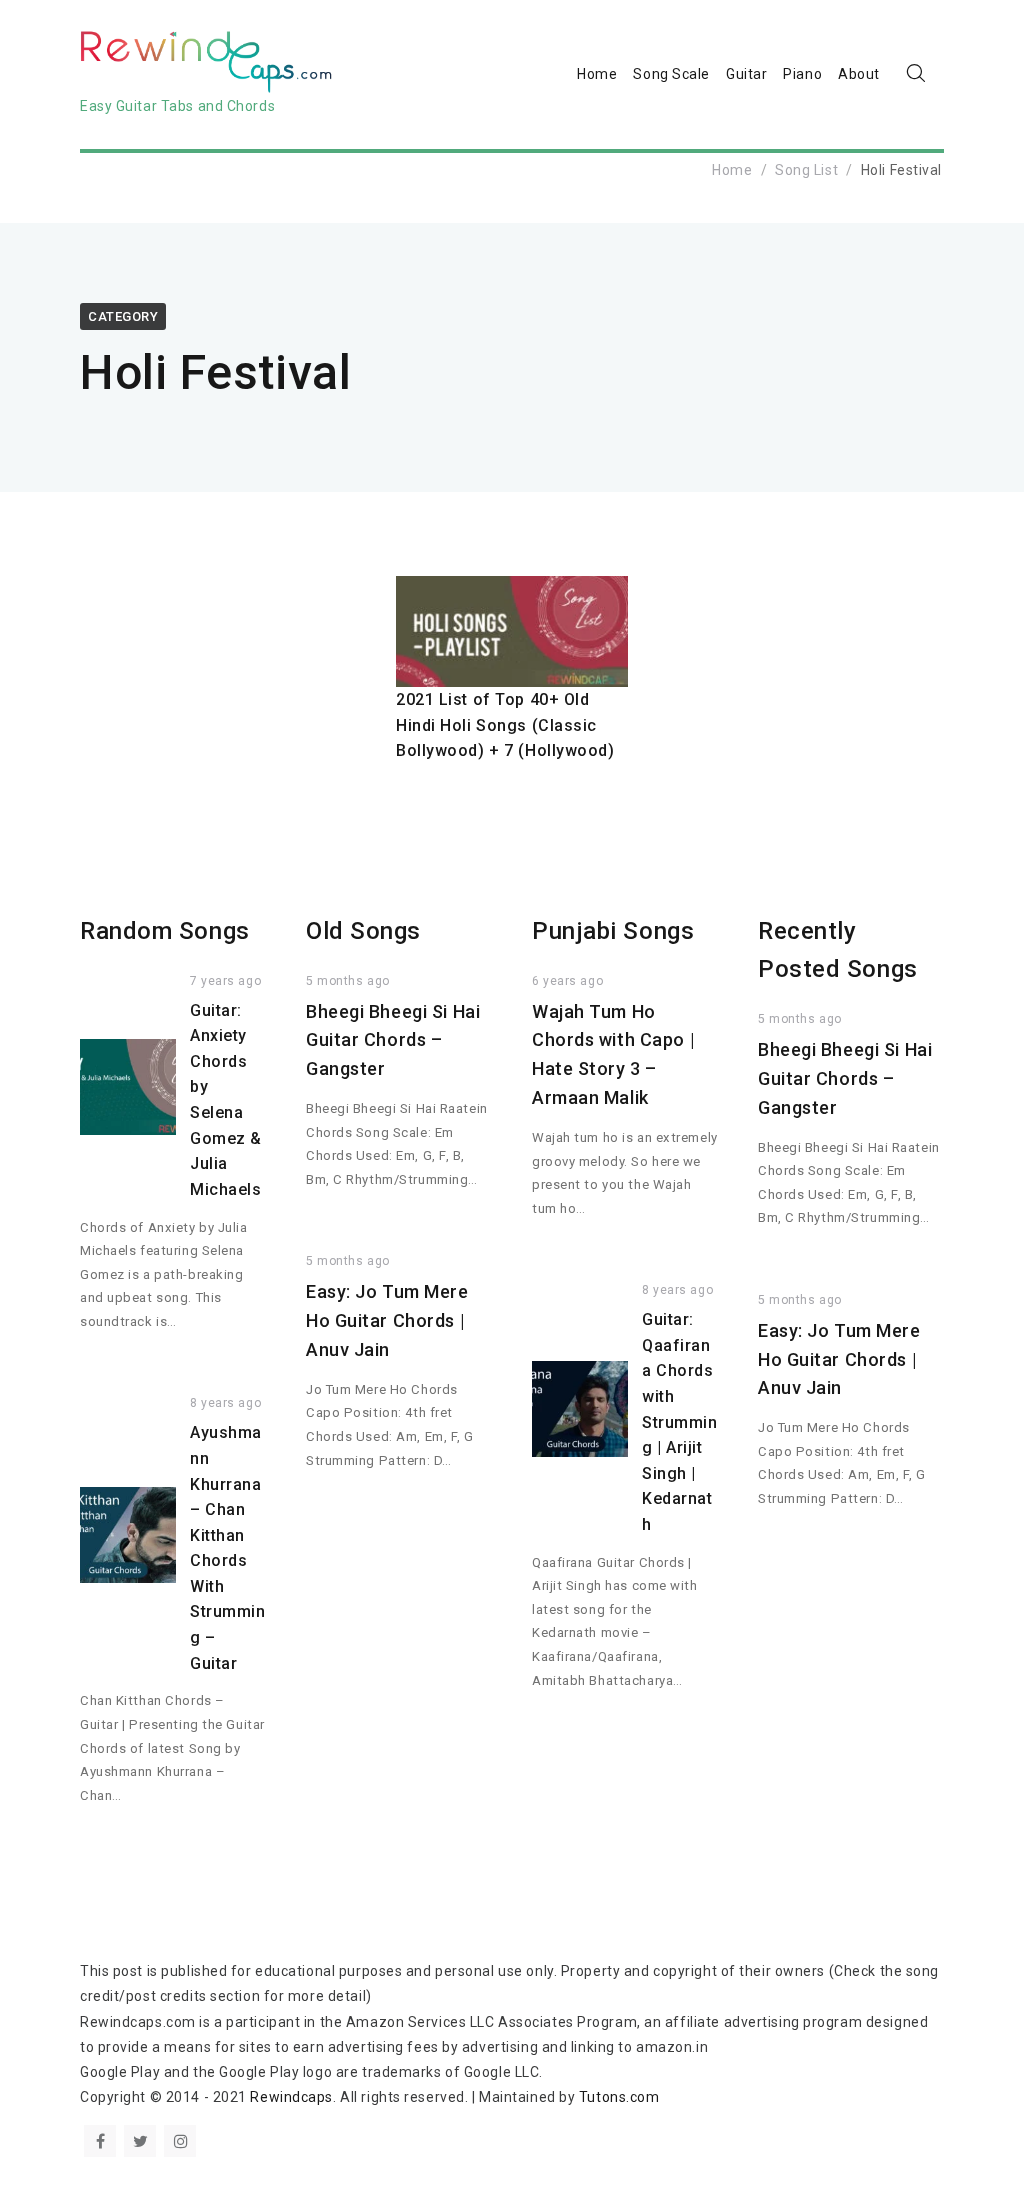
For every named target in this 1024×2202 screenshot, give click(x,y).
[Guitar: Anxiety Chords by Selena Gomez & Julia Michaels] (128, 1087)
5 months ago (348, 981)
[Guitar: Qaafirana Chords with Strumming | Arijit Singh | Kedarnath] (580, 1409)
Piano (802, 74)
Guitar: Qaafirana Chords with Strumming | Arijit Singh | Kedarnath (679, 1422)
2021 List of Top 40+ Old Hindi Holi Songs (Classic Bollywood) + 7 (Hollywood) (505, 725)
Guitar (746, 74)
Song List (806, 170)
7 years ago (225, 981)
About (859, 74)
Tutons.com (619, 2097)
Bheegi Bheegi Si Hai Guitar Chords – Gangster (393, 1040)
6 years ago (567, 981)
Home (597, 74)
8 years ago (225, 1403)
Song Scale (671, 74)
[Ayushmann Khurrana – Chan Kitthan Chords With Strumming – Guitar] (128, 1535)
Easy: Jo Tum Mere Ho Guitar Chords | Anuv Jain (387, 1320)
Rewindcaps (291, 2097)
